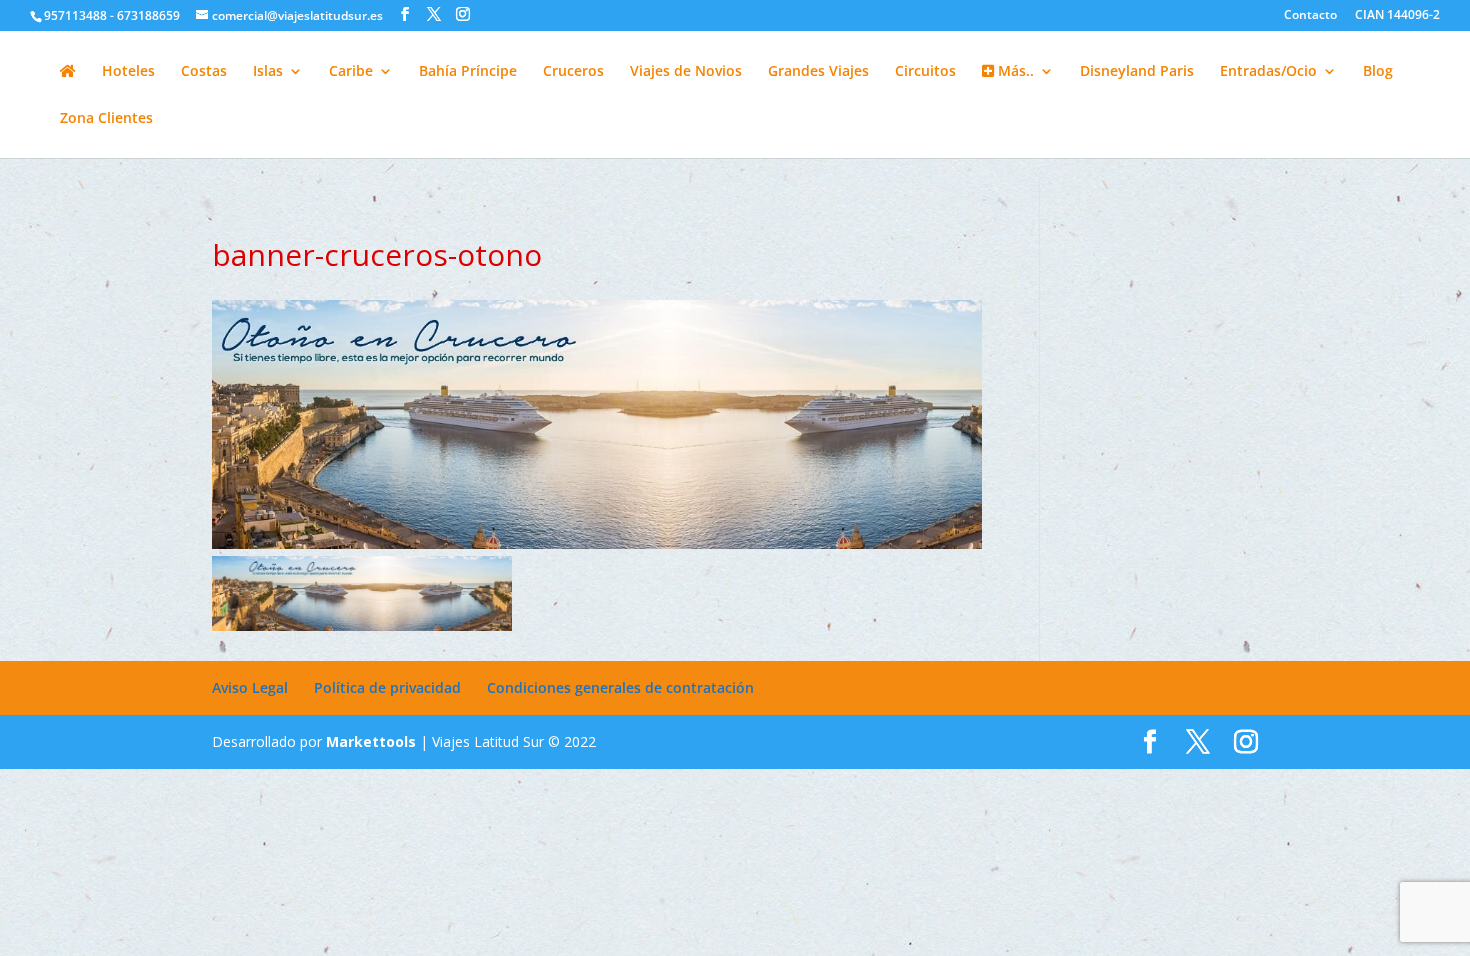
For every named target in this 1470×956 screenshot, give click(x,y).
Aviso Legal (250, 687)
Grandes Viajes (818, 72)
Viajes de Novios (686, 72)
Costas (204, 72)
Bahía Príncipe (468, 72)
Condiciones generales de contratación (620, 687)
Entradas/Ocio (1268, 72)
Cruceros (573, 72)
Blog (1378, 72)
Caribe (351, 72)
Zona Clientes (106, 119)
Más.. (1014, 72)
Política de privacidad (387, 687)
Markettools (373, 741)
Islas (268, 72)
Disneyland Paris (1137, 72)
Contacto (1310, 16)
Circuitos (925, 72)
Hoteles (128, 72)
